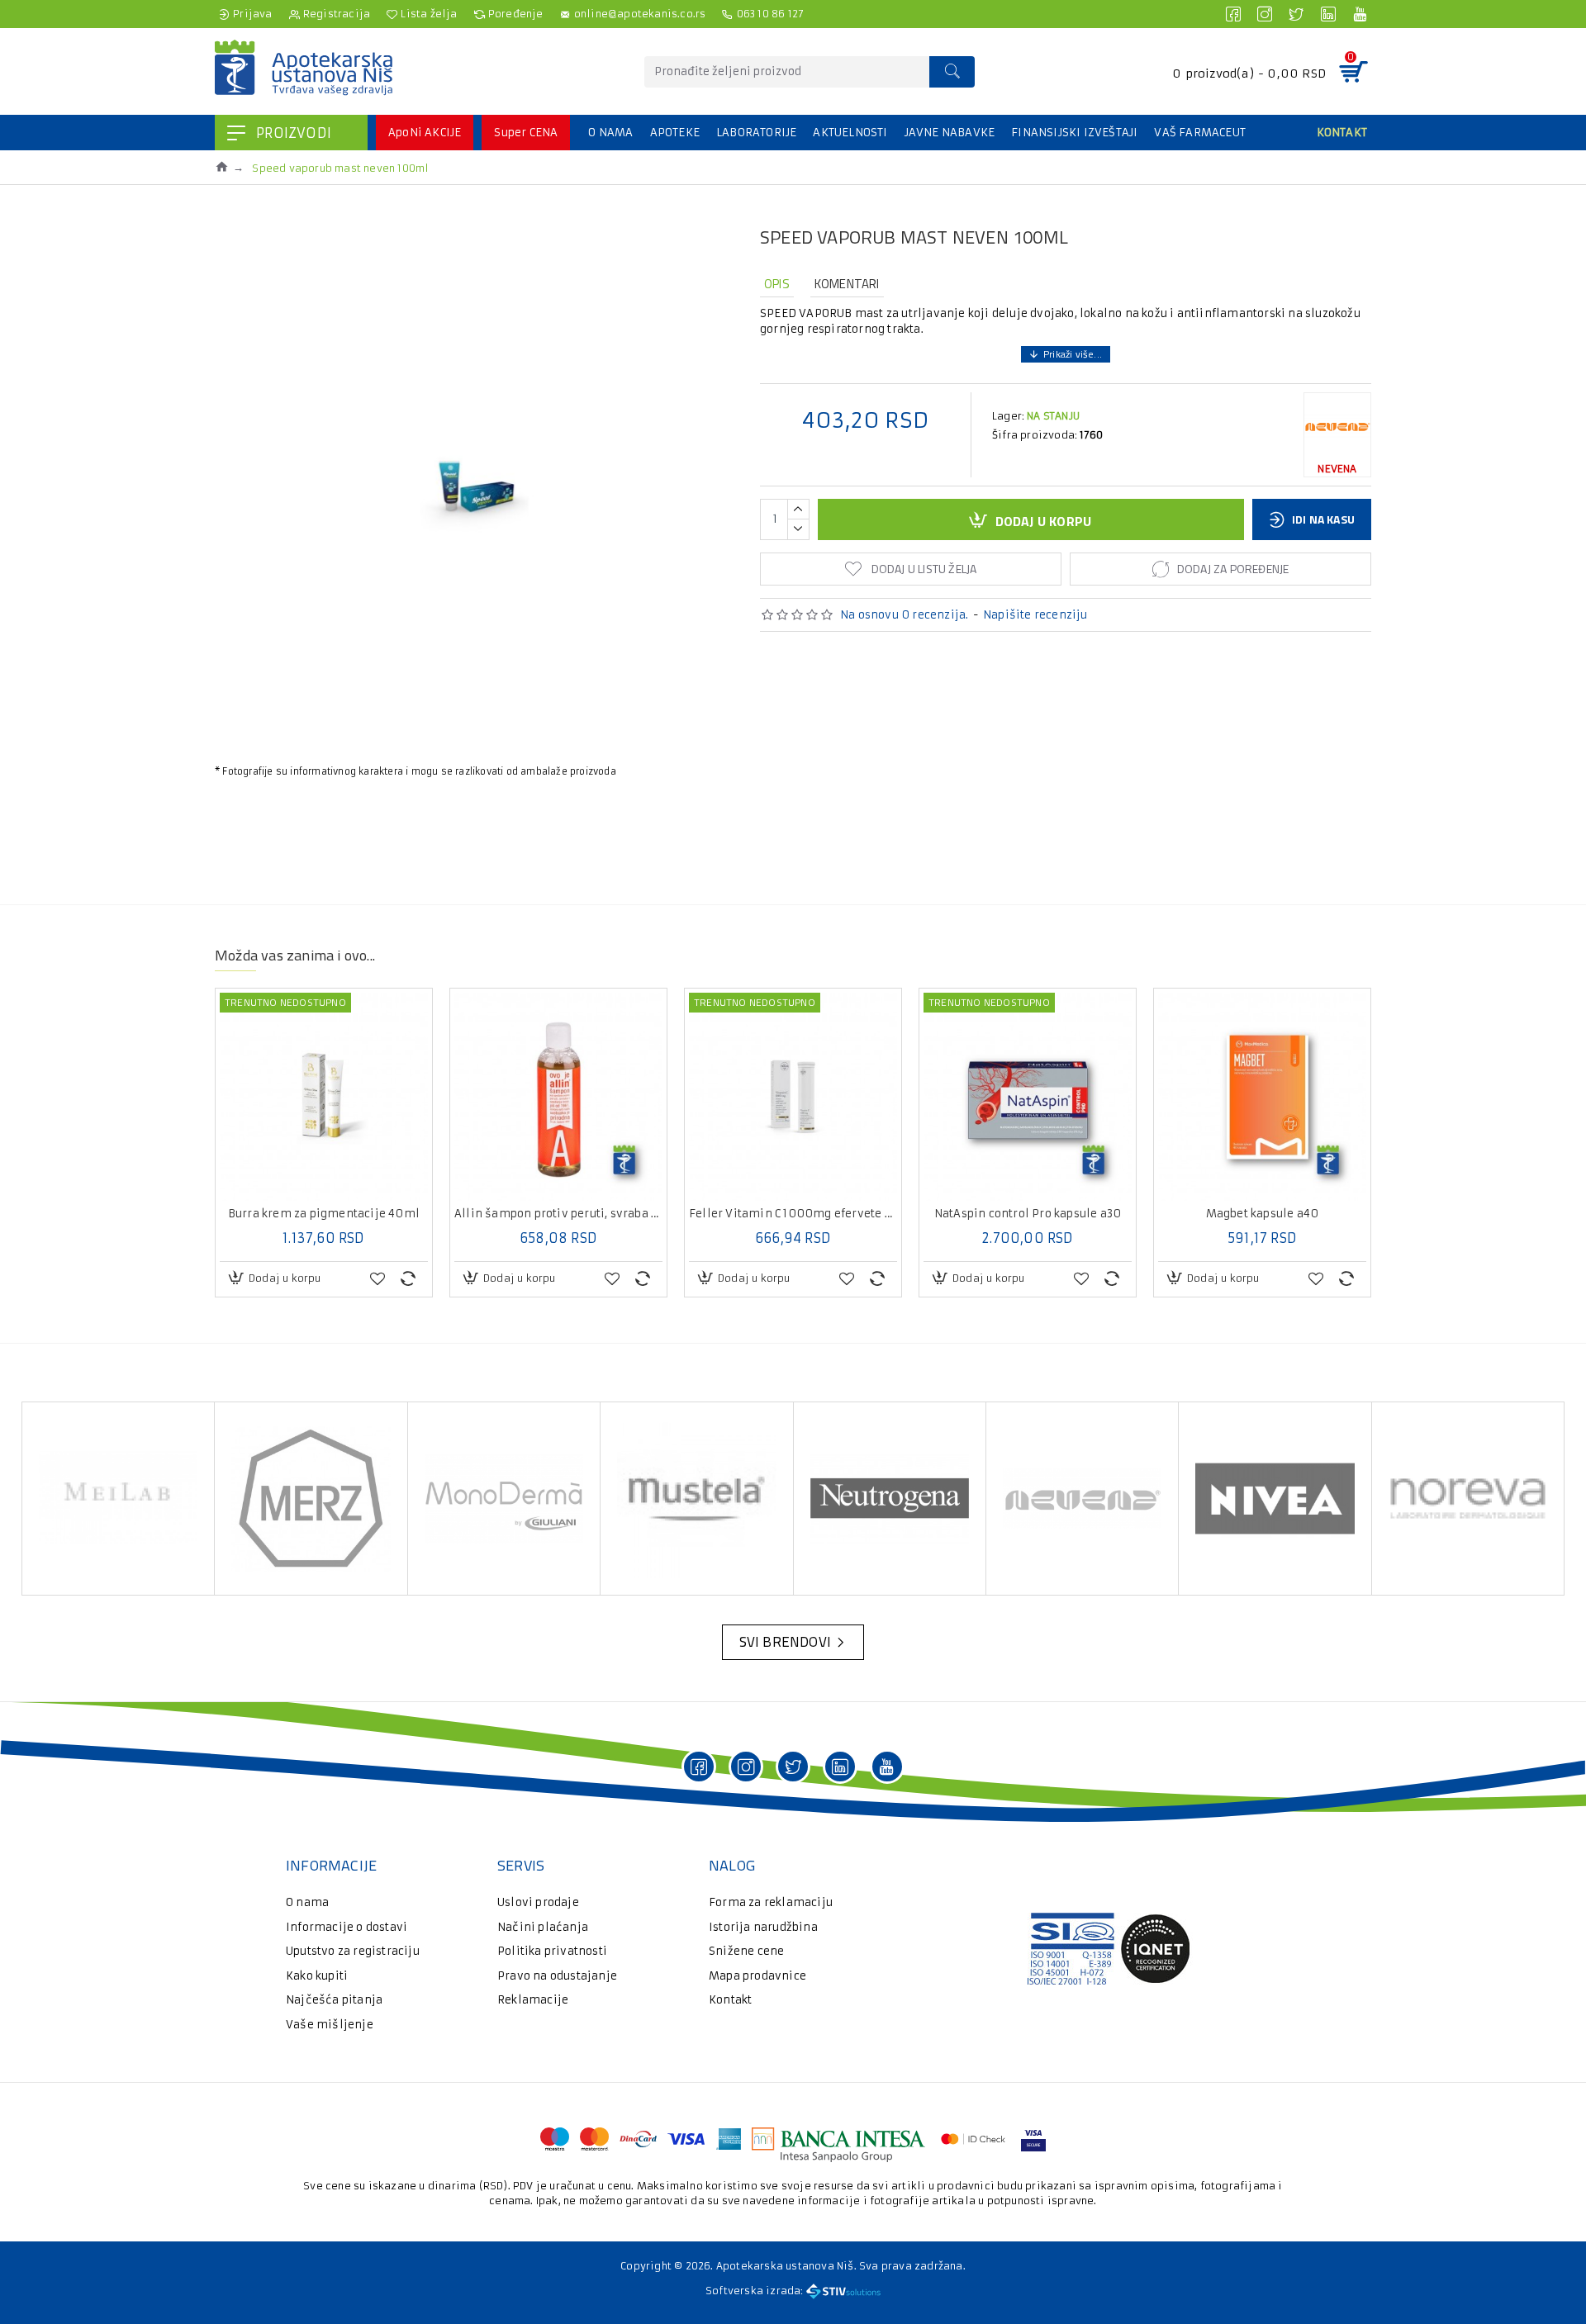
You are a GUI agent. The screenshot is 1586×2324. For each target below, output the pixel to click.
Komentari (847, 284)
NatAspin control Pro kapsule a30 (1028, 1214)
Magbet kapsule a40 (1263, 1214)
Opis (777, 284)
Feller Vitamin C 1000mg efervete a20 (793, 1214)
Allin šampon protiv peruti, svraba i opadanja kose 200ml (558, 1214)
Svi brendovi (785, 1642)
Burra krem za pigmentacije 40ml (324, 1214)
